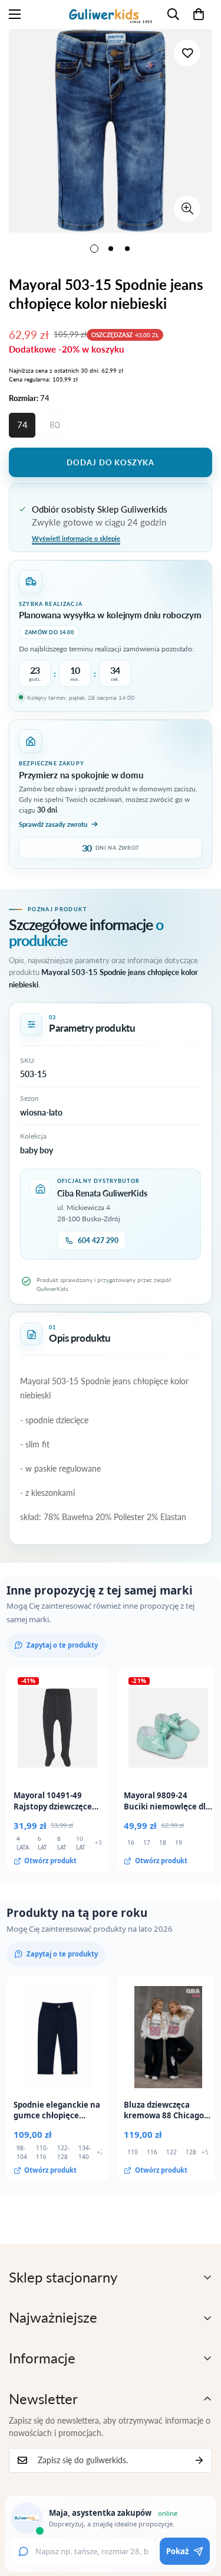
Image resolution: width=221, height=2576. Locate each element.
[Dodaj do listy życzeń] (187, 53)
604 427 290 (98, 1240)
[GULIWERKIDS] (111, 14)
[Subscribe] (199, 2460)
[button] (199, 14)
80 (55, 425)
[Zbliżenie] (187, 209)
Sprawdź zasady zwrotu (53, 824)
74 (22, 425)
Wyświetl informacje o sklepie (76, 538)
